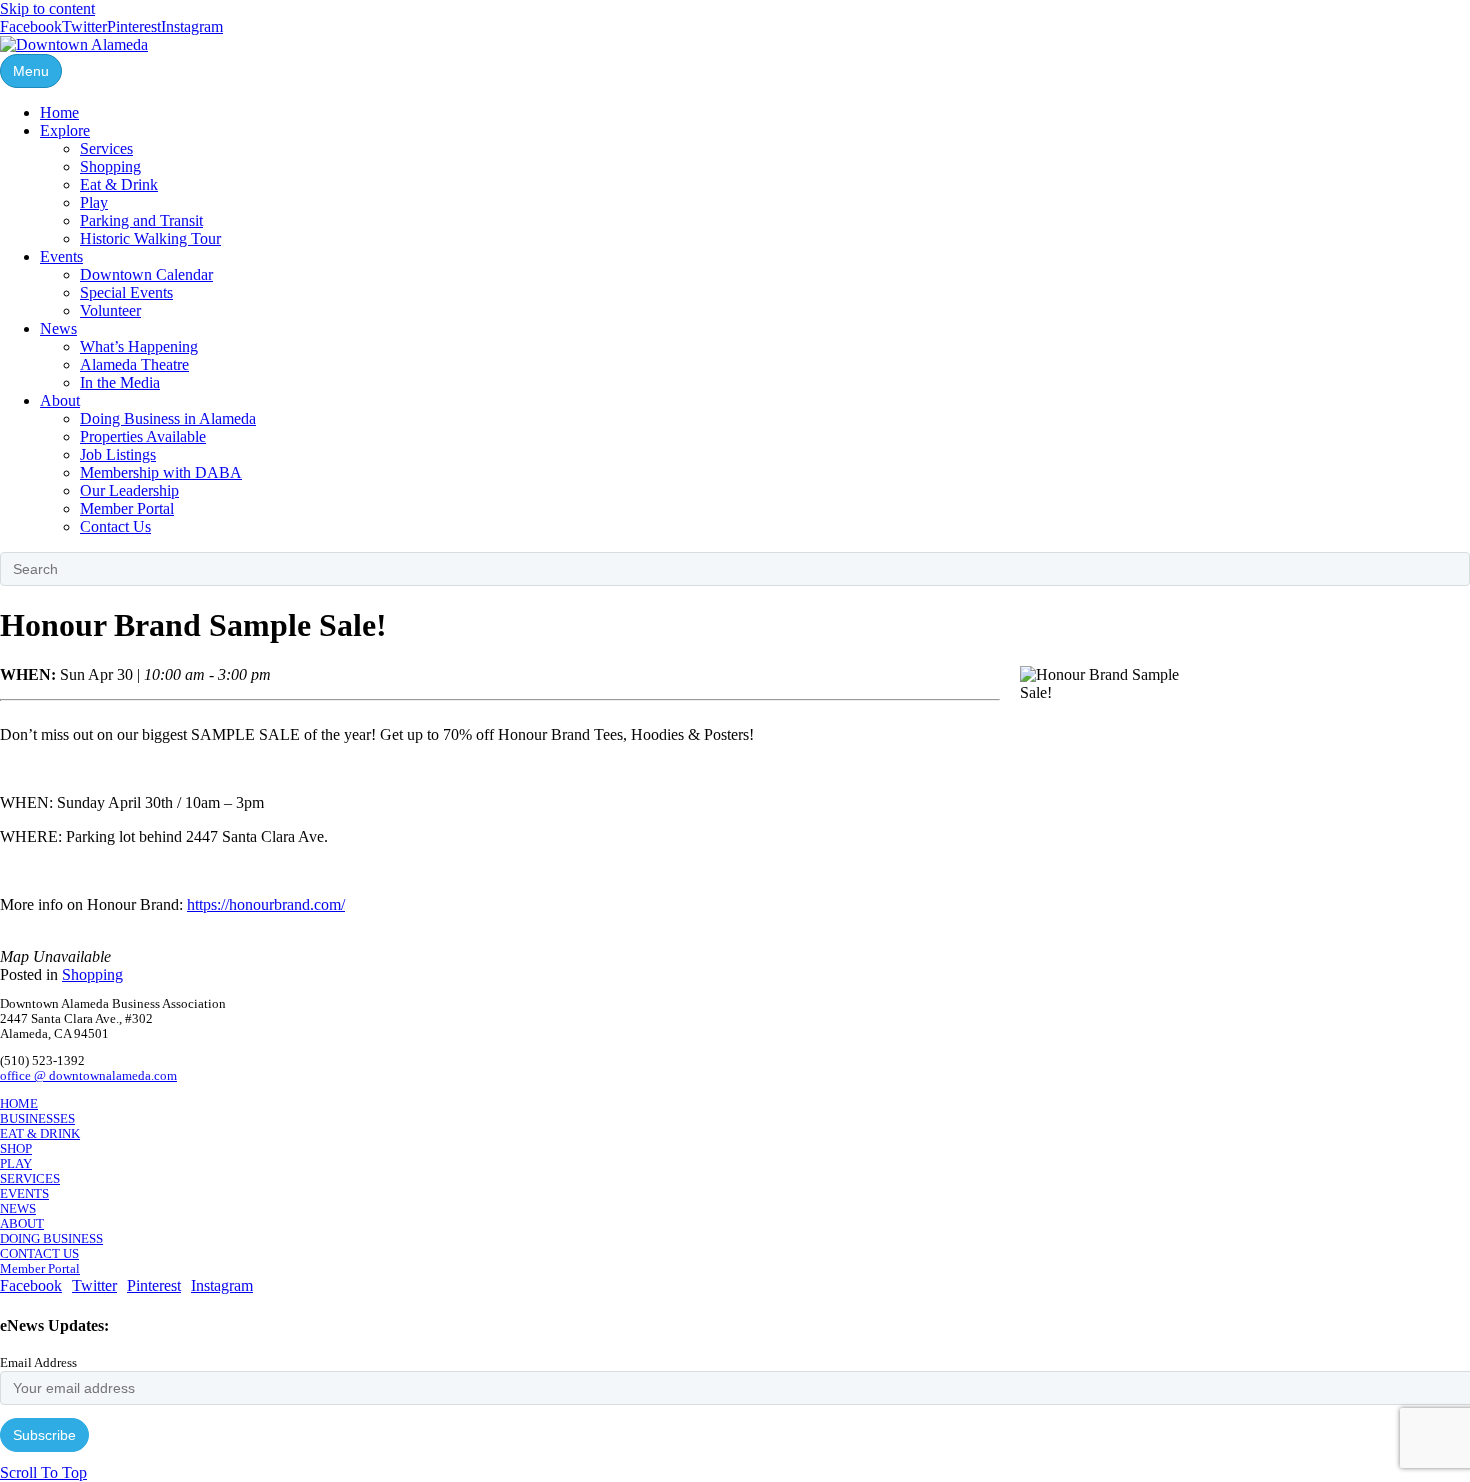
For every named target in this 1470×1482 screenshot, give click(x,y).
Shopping (110, 166)
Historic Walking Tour (150, 238)
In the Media (120, 382)
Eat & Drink (119, 184)
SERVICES (30, 1179)
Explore (65, 130)
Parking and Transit (141, 220)
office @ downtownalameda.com (88, 1076)
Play (94, 202)
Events (61, 256)
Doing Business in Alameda (168, 418)
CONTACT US (39, 1254)
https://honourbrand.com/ (266, 904)
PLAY (16, 1164)
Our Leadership (129, 490)
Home (59, 112)
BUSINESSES (37, 1119)
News (58, 328)
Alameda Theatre (134, 364)
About (60, 400)
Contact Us (115, 526)
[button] (43, 1472)
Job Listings (118, 454)
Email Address (38, 1363)
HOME (19, 1104)
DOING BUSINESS (51, 1239)
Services (106, 148)
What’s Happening (139, 346)
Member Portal (127, 508)
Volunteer (110, 310)
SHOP (16, 1149)
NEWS (18, 1209)
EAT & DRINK (40, 1134)
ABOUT (22, 1224)
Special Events (126, 292)
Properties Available (143, 436)
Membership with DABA (161, 472)
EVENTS (24, 1194)
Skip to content (47, 8)
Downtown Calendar (146, 274)
